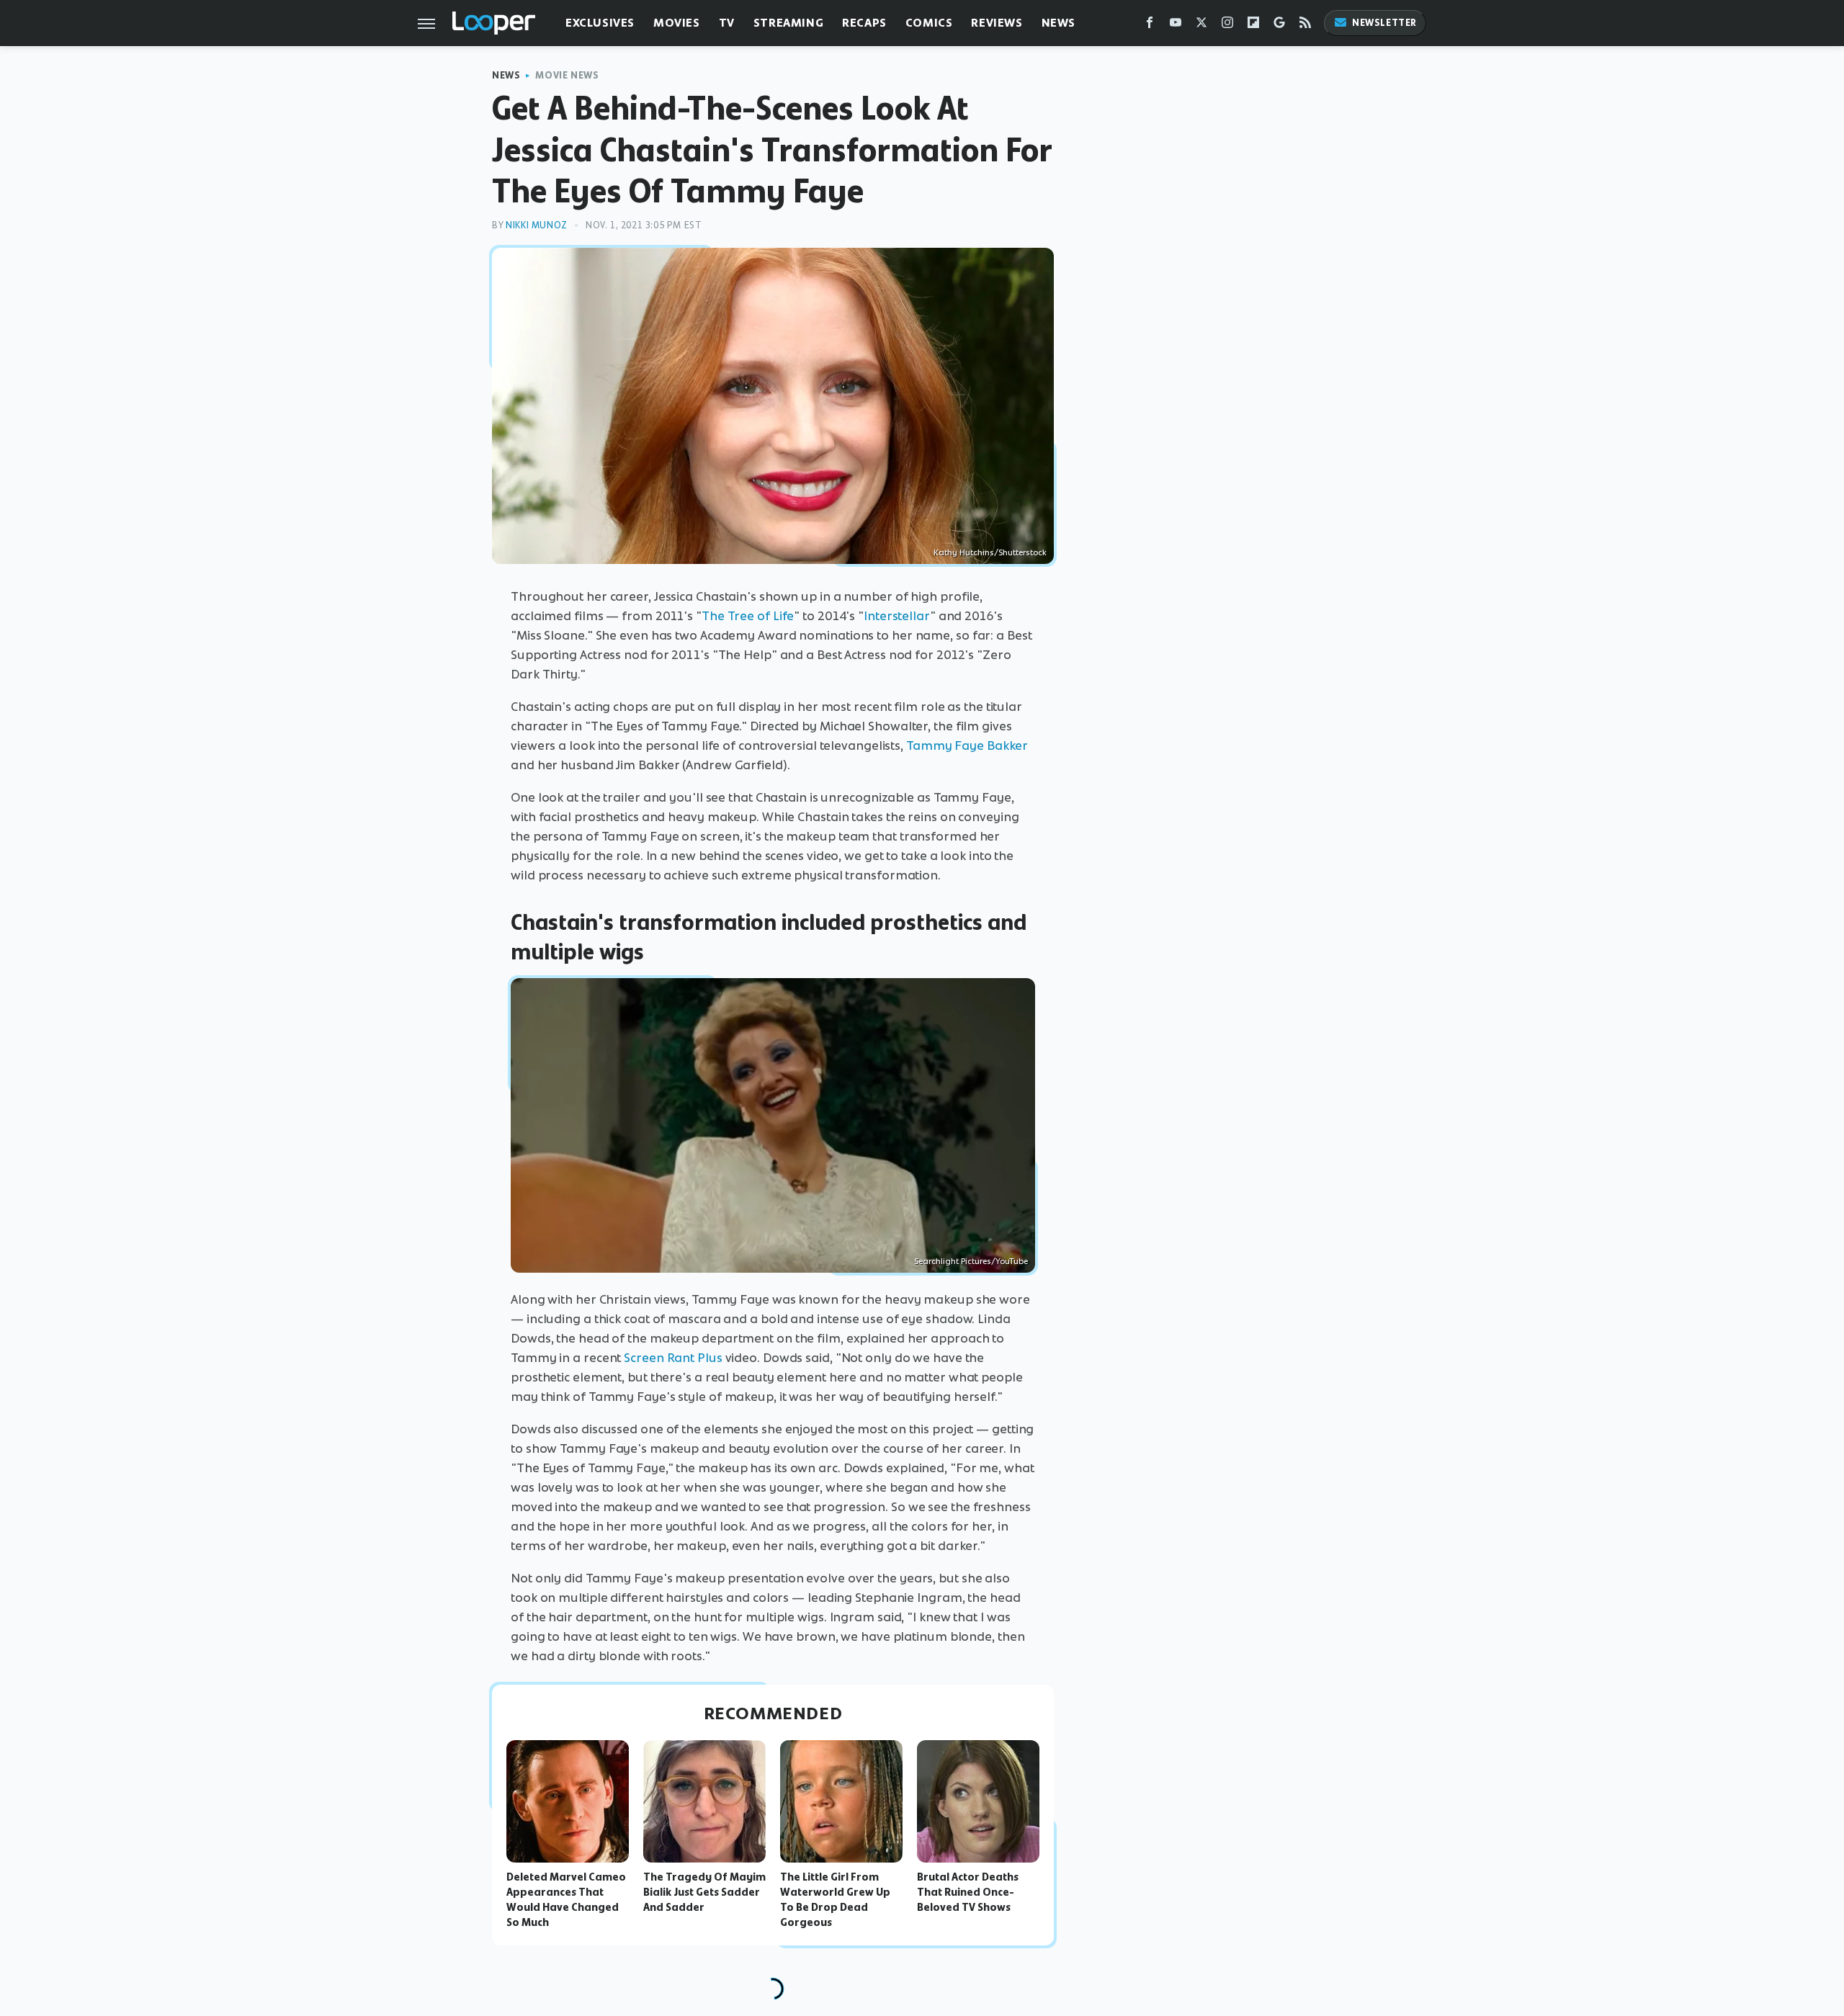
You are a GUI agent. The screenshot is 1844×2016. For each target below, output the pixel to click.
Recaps (864, 23)
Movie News (567, 75)
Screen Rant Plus (673, 1358)
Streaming (788, 23)
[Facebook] (1150, 26)
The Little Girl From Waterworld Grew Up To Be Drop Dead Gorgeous (835, 1899)
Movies (677, 23)
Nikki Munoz (537, 225)
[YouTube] (1176, 26)
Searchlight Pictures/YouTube (971, 1261)
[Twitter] (1201, 26)
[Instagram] (1227, 26)
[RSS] (1305, 26)
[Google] (1279, 26)
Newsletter (1384, 23)
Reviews (997, 23)
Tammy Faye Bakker (967, 745)
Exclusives (600, 23)
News (1058, 23)
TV (727, 23)
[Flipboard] (1253, 26)
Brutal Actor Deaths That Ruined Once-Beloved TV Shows (968, 1892)
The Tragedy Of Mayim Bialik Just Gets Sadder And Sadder (704, 1892)
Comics (929, 23)
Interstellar (897, 616)
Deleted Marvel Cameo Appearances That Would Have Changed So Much (566, 1899)
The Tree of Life (748, 616)
